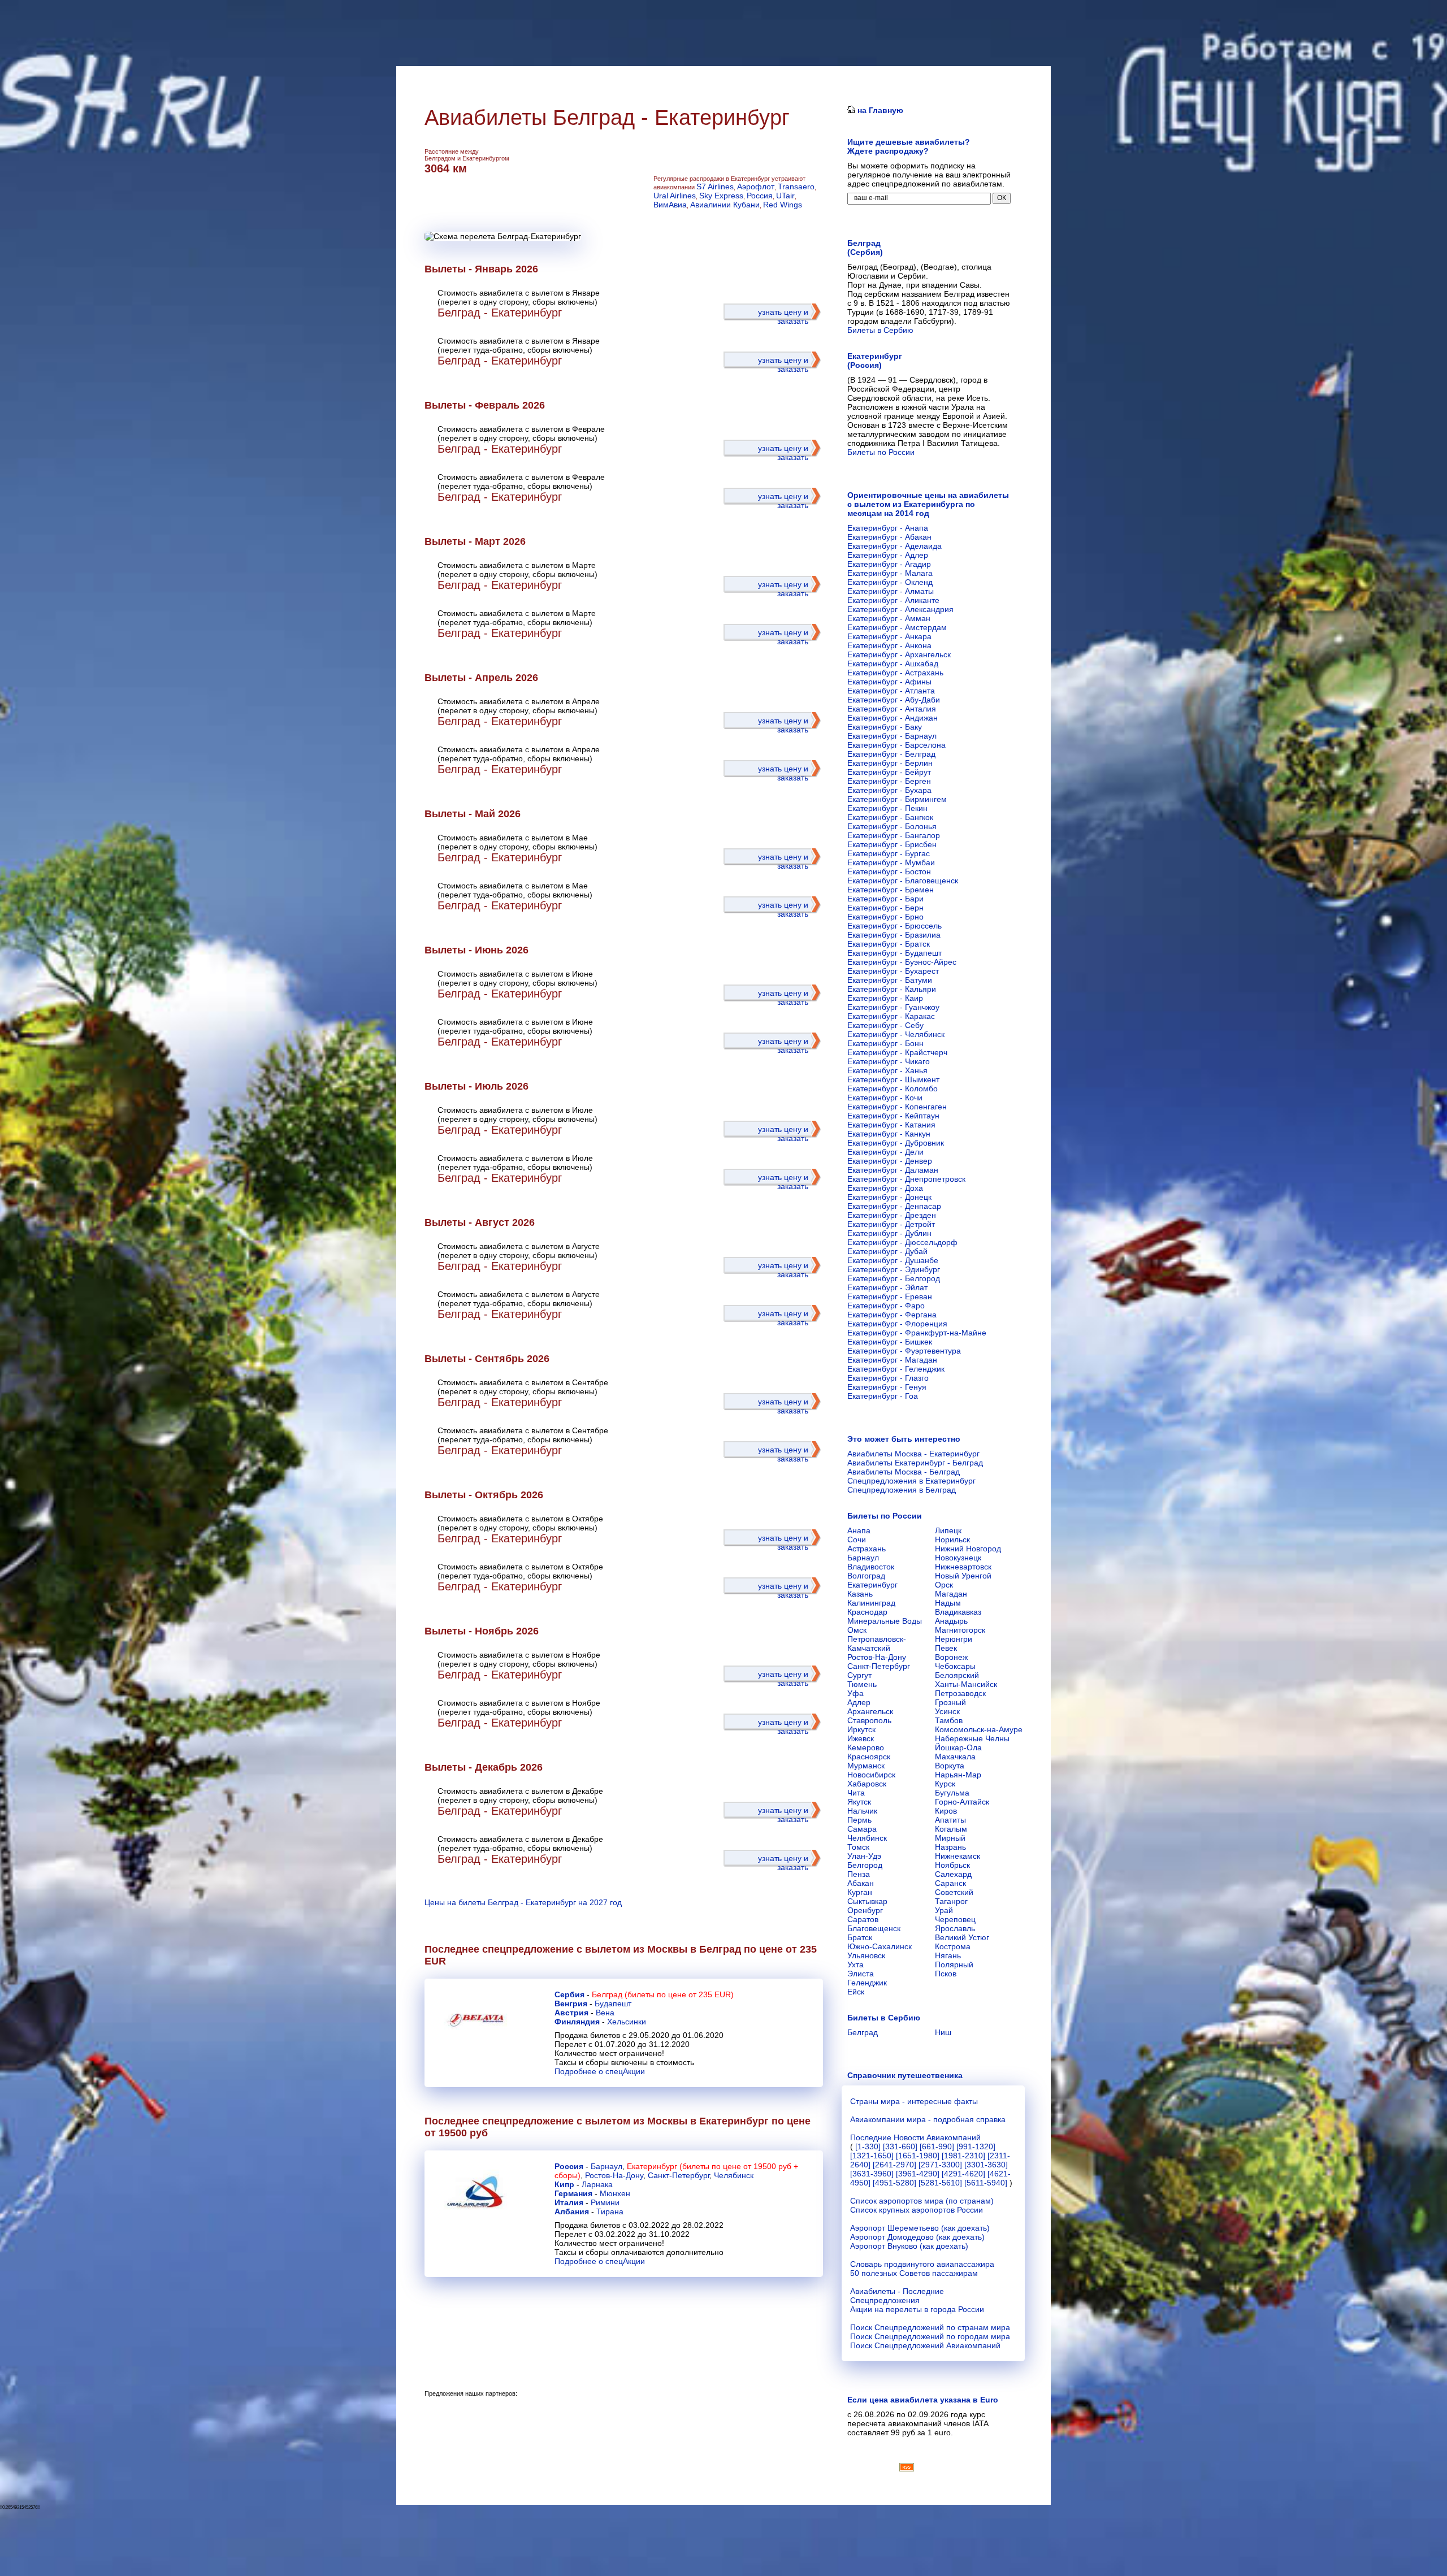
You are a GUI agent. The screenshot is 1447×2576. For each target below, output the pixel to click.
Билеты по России (881, 452)
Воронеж (951, 1657)
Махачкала (955, 1757)
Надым (948, 1603)
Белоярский (957, 1675)
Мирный (950, 1838)
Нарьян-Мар (958, 1775)
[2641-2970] (894, 2165)
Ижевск (861, 1738)
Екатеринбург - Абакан (889, 537)
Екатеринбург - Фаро (886, 1306)
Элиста (861, 1974)
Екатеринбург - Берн (885, 908)
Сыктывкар (867, 1901)
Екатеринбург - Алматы (891, 591)
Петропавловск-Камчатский (877, 1643)
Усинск (947, 1711)
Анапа (859, 1530)
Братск (860, 1937)
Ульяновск (866, 1955)
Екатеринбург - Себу (885, 1025)
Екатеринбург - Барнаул (892, 736)
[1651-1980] (918, 2156)
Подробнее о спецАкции (600, 2071)
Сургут (859, 1675)
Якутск (859, 1802)
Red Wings (783, 205)
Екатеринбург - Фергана (892, 1315)
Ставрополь (869, 1720)
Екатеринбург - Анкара (889, 636)
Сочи (857, 1539)
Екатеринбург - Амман (889, 618)
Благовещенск (874, 1928)
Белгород (865, 1865)
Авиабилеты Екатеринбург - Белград (915, 1463)
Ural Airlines (675, 196)
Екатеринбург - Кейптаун (893, 1116)
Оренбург (865, 1910)
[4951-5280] (894, 2183)
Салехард (953, 1874)
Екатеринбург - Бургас (889, 853)
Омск (857, 1630)
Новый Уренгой (963, 1576)
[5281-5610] (940, 2183)
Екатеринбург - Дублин (889, 1233)
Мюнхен (615, 2193)
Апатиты (950, 1820)
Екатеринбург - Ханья (887, 1070)
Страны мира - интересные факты (914, 2101)
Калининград (871, 1603)
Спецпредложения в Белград (902, 1490)
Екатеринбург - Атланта (891, 691)
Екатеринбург (872, 1585)
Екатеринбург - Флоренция (897, 1324)
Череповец (955, 1919)
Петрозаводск (960, 1693)
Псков (946, 1974)
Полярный (954, 1964)
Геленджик (867, 1983)
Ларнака (597, 2184)
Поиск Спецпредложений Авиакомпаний (925, 2345)
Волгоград (866, 1576)
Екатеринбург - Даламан (893, 1170)
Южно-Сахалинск (880, 1946)
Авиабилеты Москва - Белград (904, 1472)
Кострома (953, 1946)
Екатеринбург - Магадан (892, 1360)
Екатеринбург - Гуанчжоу (893, 1007)
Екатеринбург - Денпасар (894, 1206)
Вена (605, 2013)
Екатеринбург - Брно (885, 917)
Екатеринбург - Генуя (887, 1387)
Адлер (859, 1702)
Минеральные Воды (885, 1621)
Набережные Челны (972, 1738)
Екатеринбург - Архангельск (899, 654)
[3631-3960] (872, 2174)
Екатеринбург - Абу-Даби (894, 700)
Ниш (943, 2032)
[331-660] (900, 2146)
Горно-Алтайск (962, 1802)
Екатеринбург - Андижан (893, 718)
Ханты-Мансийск (966, 1684)
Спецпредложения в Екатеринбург (911, 1481)
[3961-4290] (918, 2174)
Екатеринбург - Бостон (889, 871)
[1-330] (868, 2146)
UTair (785, 196)
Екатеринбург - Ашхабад (893, 663)
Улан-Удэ (864, 1856)
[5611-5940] (986, 2183)
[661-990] (937, 2146)
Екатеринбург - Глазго (888, 1378)
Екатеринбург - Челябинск (896, 1034)
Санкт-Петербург (679, 2175)
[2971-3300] (940, 2165)
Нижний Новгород (968, 1549)
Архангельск (870, 1711)
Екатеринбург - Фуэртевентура (904, 1351)
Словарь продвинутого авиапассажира (922, 2264)
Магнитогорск (960, 1630)
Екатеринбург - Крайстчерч (897, 1052)
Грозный (950, 1702)
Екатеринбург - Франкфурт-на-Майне (917, 1333)
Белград (863, 2032)
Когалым (951, 1829)
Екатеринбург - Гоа (883, 1396)
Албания (572, 2211)
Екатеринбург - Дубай (887, 1251)
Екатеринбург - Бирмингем (897, 799)
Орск (944, 1585)
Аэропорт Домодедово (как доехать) (917, 2237)
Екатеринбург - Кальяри (892, 989)
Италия (569, 2202)
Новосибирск (871, 1775)
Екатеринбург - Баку (885, 727)
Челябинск (734, 2175)
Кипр (564, 2184)
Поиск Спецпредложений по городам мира (930, 2336)
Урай (944, 1910)
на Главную (879, 110)
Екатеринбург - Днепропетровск (906, 1179)
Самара (862, 1829)
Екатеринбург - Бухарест (893, 971)
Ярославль (955, 1928)
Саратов (863, 1919)
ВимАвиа (670, 205)
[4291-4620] (963, 2174)
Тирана (610, 2211)
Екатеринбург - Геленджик (896, 1369)
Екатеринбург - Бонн (885, 1043)
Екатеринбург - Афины (889, 682)
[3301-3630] (986, 2165)
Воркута (950, 1766)
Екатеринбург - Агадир (889, 564)
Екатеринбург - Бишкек (890, 1342)
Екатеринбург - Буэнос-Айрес (902, 962)
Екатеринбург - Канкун (889, 1134)
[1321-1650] (872, 2156)
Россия (760, 196)
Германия (573, 2193)
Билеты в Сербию (880, 330)
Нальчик (862, 1811)
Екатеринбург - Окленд (890, 582)
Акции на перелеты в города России (917, 2309)
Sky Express (721, 196)
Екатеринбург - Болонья (892, 826)
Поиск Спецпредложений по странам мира (930, 2327)
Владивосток (871, 1567)
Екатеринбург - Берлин (890, 763)
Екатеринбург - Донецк (889, 1197)
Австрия (571, 2013)
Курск (945, 1784)
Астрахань (867, 1549)
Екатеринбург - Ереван (890, 1296)
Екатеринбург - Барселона (896, 745)
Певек (946, 1648)
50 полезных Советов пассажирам (914, 2273)
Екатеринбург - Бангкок (890, 817)
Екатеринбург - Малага (890, 573)
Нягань (948, 1955)
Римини (605, 2202)
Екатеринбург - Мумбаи (891, 862)
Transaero (796, 187)
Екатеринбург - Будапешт (894, 953)
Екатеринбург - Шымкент (893, 1079)
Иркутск (861, 1729)
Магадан (951, 1594)
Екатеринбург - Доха (885, 1188)
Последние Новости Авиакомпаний (915, 2137)
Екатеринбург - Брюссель (894, 926)
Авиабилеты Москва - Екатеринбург (913, 1454)
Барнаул (606, 2166)
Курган (860, 1892)
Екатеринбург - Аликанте (893, 600)
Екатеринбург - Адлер (888, 555)
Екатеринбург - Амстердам (897, 627)
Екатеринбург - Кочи (885, 1098)
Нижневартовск (963, 1567)
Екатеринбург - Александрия (900, 609)
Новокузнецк (958, 1558)
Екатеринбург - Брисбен (892, 844)
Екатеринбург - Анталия (892, 709)
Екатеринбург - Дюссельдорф (902, 1242)
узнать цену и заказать (783, 316)
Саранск (950, 1883)
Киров (946, 1811)
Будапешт (613, 2003)
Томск (858, 1847)
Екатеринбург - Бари (885, 899)
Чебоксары (955, 1666)
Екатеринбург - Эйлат (887, 1287)
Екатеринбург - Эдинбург (894, 1269)
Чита (856, 1793)
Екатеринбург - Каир (885, 998)
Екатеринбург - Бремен (891, 890)
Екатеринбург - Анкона (889, 645)
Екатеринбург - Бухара (889, 790)
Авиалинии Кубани (725, 205)
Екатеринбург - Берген (889, 781)
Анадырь (951, 1621)
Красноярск (869, 1757)
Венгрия (571, 2003)
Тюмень (862, 1684)
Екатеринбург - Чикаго (889, 1061)
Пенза (859, 1874)
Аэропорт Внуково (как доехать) (909, 2246)
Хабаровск (867, 1784)
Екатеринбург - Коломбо (893, 1088)
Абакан (861, 1883)
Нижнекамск (958, 1856)
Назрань (950, 1847)
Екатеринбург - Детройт (891, 1224)
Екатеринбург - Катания (891, 1125)
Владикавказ (958, 1612)
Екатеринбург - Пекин (887, 808)
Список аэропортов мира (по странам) (922, 2201)
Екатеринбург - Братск (889, 944)
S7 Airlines (715, 187)
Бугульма (952, 1793)
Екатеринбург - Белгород (894, 1278)
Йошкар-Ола (958, 1747)
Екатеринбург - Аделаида (894, 546)
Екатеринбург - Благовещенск (903, 881)
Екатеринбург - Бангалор (894, 835)
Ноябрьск (952, 1865)
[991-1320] (976, 2146)
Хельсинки (627, 2022)
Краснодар (867, 1612)
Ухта (855, 1964)
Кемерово (866, 1747)
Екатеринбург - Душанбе (893, 1260)
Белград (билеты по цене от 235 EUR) (663, 1994)
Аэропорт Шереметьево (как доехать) (920, 2228)
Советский (954, 1892)
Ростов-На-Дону (614, 2175)
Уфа (855, 1693)
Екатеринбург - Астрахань (895, 673)
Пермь (859, 1820)
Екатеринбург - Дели (885, 1152)
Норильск (952, 1539)
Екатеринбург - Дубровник (896, 1143)
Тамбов (949, 1720)
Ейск (856, 1992)
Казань (860, 1594)
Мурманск (866, 1766)
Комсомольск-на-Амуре (979, 1729)
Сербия (569, 1994)
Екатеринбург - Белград (891, 754)
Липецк (948, 1530)
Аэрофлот (756, 187)
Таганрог (951, 1901)
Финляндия (577, 2022)
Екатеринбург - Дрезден (892, 1215)
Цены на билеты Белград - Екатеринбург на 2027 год (523, 1902)
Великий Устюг (962, 1937)
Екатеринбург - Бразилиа (894, 935)
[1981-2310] (963, 2156)
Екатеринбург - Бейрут (889, 772)
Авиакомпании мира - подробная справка (928, 2119)
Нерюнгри (954, 1639)
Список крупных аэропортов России (917, 2210)
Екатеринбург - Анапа (888, 528)
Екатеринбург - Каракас (891, 1016)
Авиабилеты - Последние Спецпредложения (897, 2296)
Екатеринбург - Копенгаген (897, 1107)
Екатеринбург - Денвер (890, 1161)
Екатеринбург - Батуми (890, 980)
